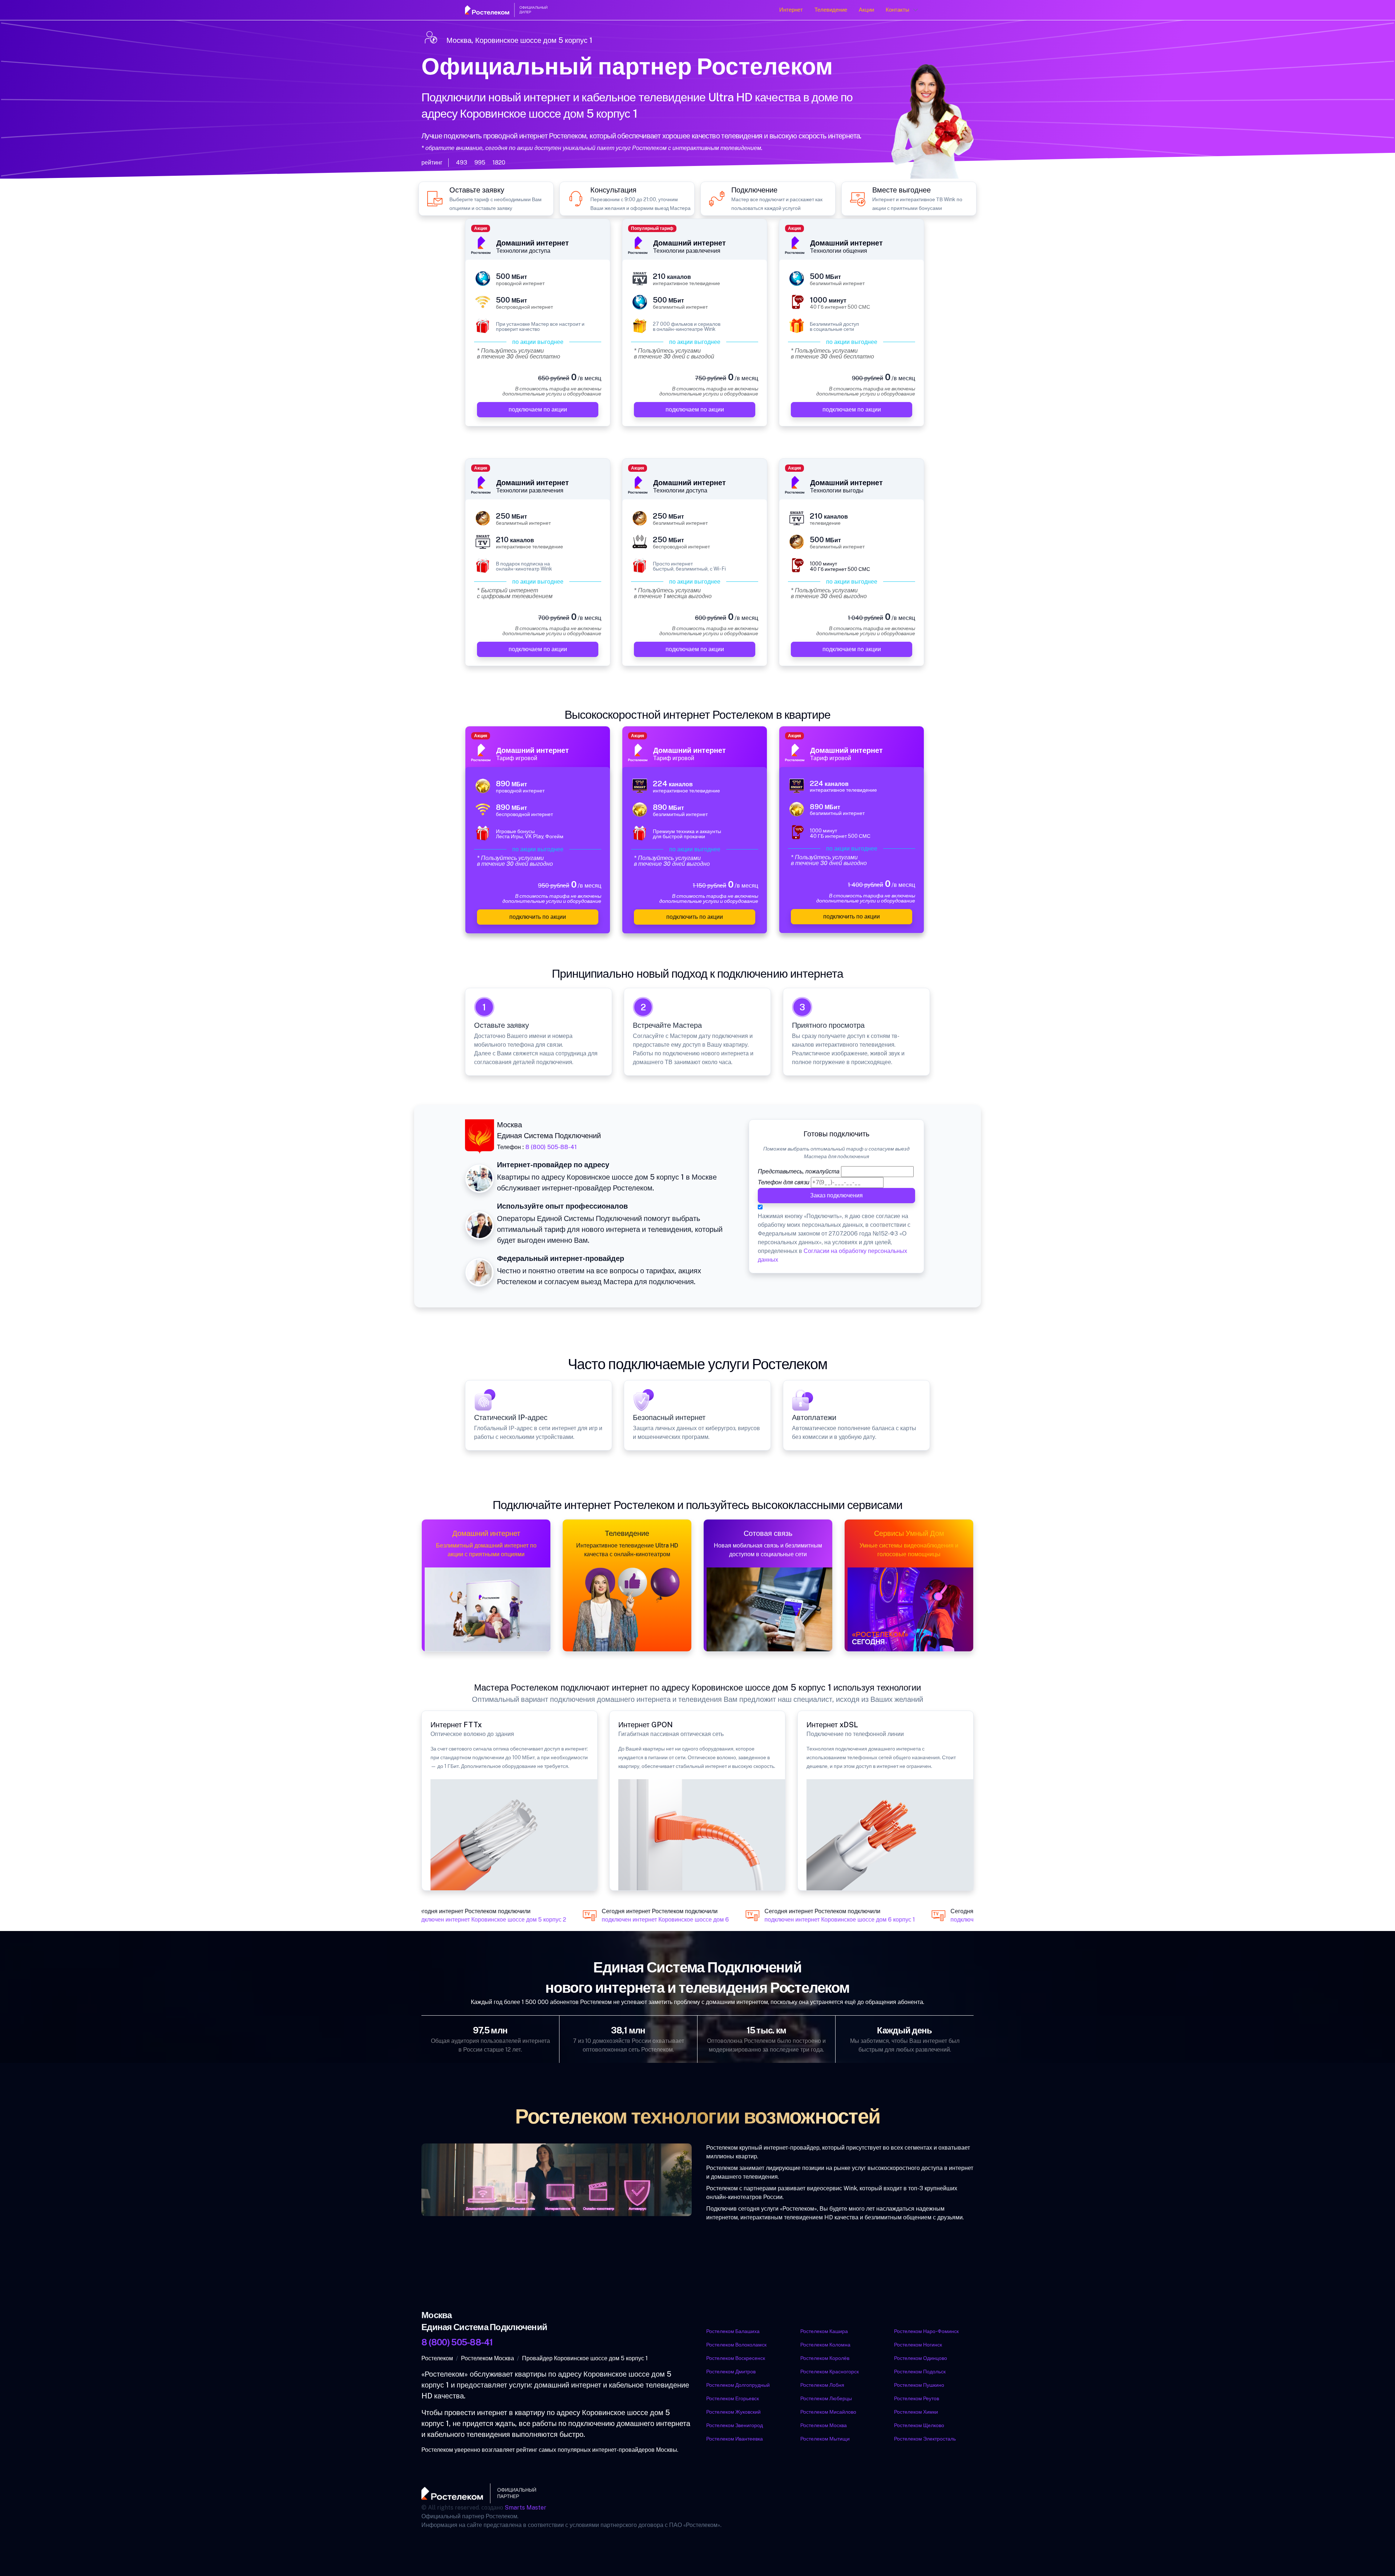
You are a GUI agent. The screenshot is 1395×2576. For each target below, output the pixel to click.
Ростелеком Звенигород (735, 2425)
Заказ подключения (836, 1195)
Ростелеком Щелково (919, 2425)
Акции (866, 10)
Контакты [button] (897, 10)
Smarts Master (525, 2508)
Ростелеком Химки (916, 2412)
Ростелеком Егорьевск (733, 2398)
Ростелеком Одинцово (921, 2358)
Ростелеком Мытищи (825, 2439)
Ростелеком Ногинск (918, 2345)
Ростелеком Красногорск (830, 2372)
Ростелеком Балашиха (733, 2331)
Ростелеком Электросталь (925, 2439)
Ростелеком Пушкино (919, 2385)
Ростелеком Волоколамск (736, 2345)
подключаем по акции (538, 409)
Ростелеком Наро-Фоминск (926, 2331)
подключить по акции (538, 917)
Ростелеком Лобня (822, 2385)
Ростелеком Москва (824, 2425)
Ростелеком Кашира (824, 2331)
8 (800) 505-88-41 (551, 1147)
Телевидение (831, 10)
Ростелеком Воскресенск (736, 2358)
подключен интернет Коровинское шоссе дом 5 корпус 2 (464, 1920)
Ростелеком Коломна (825, 2345)
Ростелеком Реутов (917, 2398)
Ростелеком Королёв (825, 2358)
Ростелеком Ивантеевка (735, 2439)
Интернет (791, 10)
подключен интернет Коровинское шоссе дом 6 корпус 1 (814, 1920)
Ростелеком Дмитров (731, 2372)
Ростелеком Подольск (920, 2372)
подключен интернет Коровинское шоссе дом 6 (639, 1920)
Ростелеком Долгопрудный (738, 2385)
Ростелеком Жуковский (733, 2412)
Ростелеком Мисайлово (828, 2412)
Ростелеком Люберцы (826, 2398)
